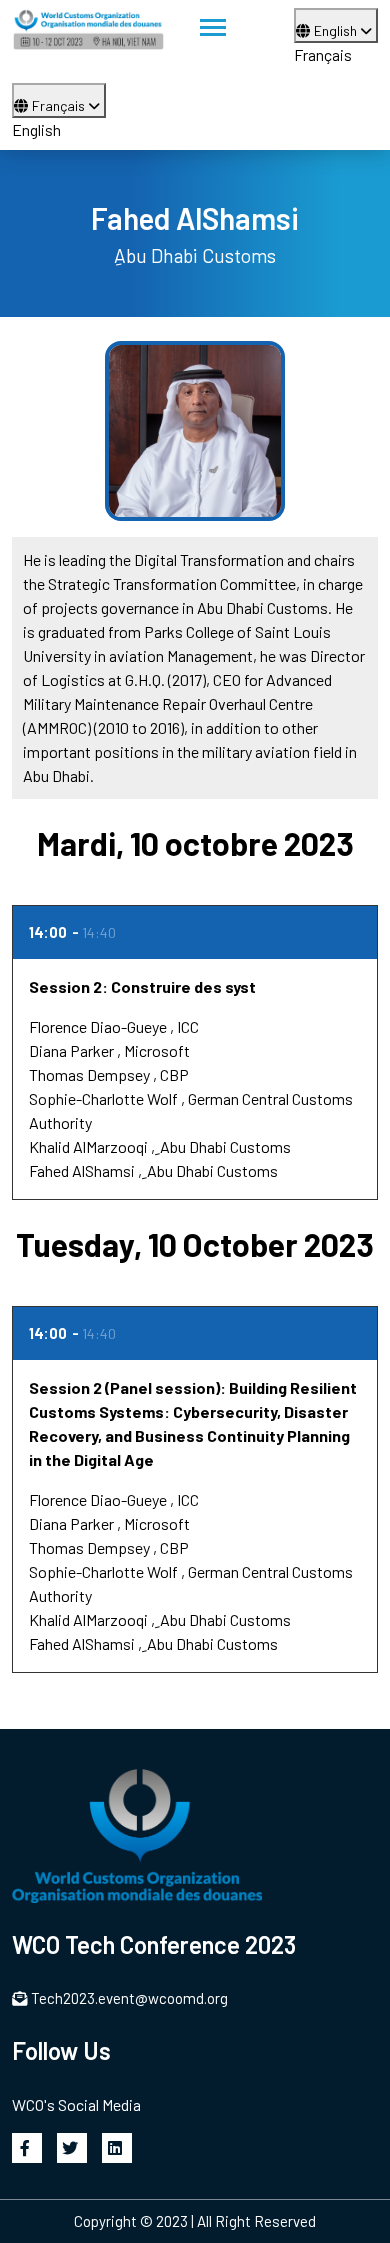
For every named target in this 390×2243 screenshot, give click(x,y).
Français (323, 54)
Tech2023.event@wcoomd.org (129, 1998)
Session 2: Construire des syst (142, 986)
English (337, 30)
